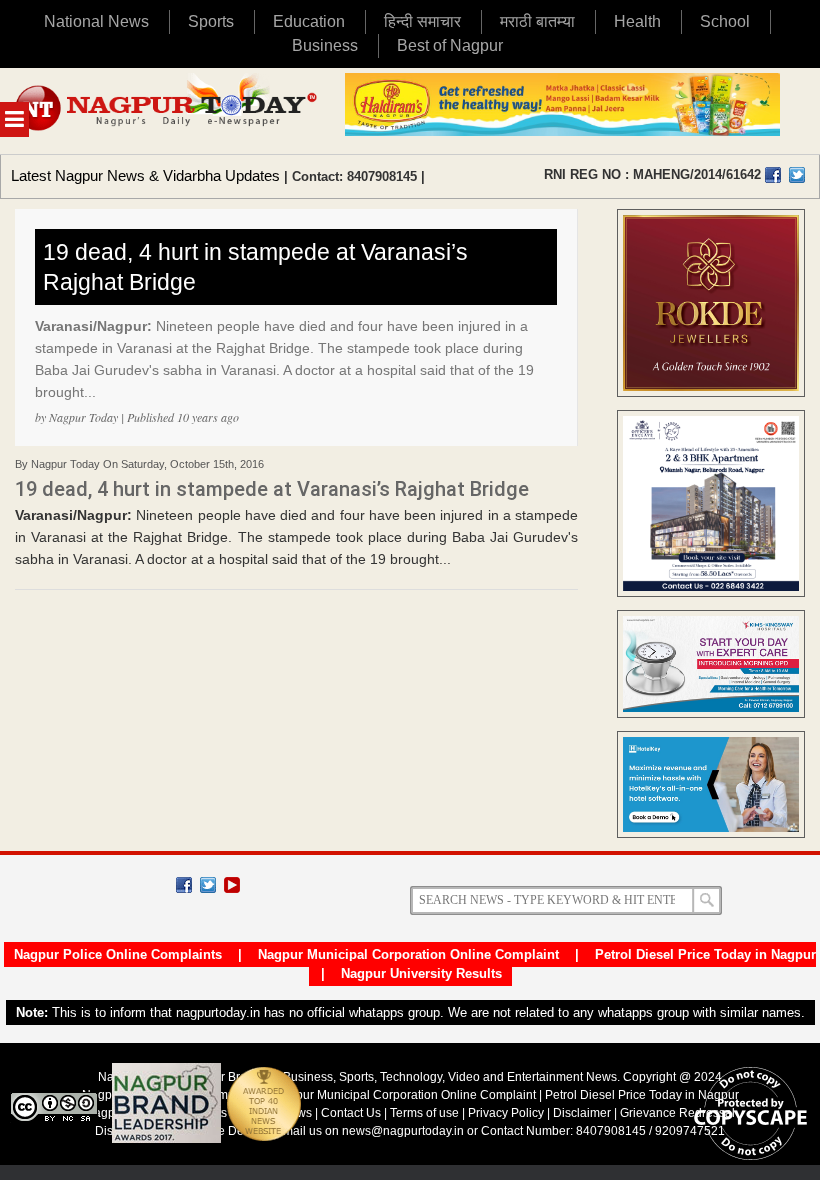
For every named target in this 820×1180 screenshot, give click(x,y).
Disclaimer (583, 1113)
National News (96, 21)
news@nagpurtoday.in (403, 1131)
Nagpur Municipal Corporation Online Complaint (408, 954)
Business (325, 45)
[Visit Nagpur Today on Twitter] (797, 175)
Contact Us (351, 1113)
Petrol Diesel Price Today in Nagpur (705, 954)
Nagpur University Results (421, 973)
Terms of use (424, 1113)
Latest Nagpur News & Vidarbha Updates (145, 175)
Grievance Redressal (677, 1113)
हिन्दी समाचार (422, 21)
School (725, 21)
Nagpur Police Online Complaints (118, 954)
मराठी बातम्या (537, 21)
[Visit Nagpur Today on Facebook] (773, 175)
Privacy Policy (506, 1113)
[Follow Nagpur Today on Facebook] (184, 885)
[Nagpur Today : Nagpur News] (167, 111)
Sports (211, 21)
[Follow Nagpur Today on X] (208, 885)
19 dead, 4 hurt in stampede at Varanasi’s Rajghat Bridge (255, 267)
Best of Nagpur (450, 45)
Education (309, 21)
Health (637, 21)
